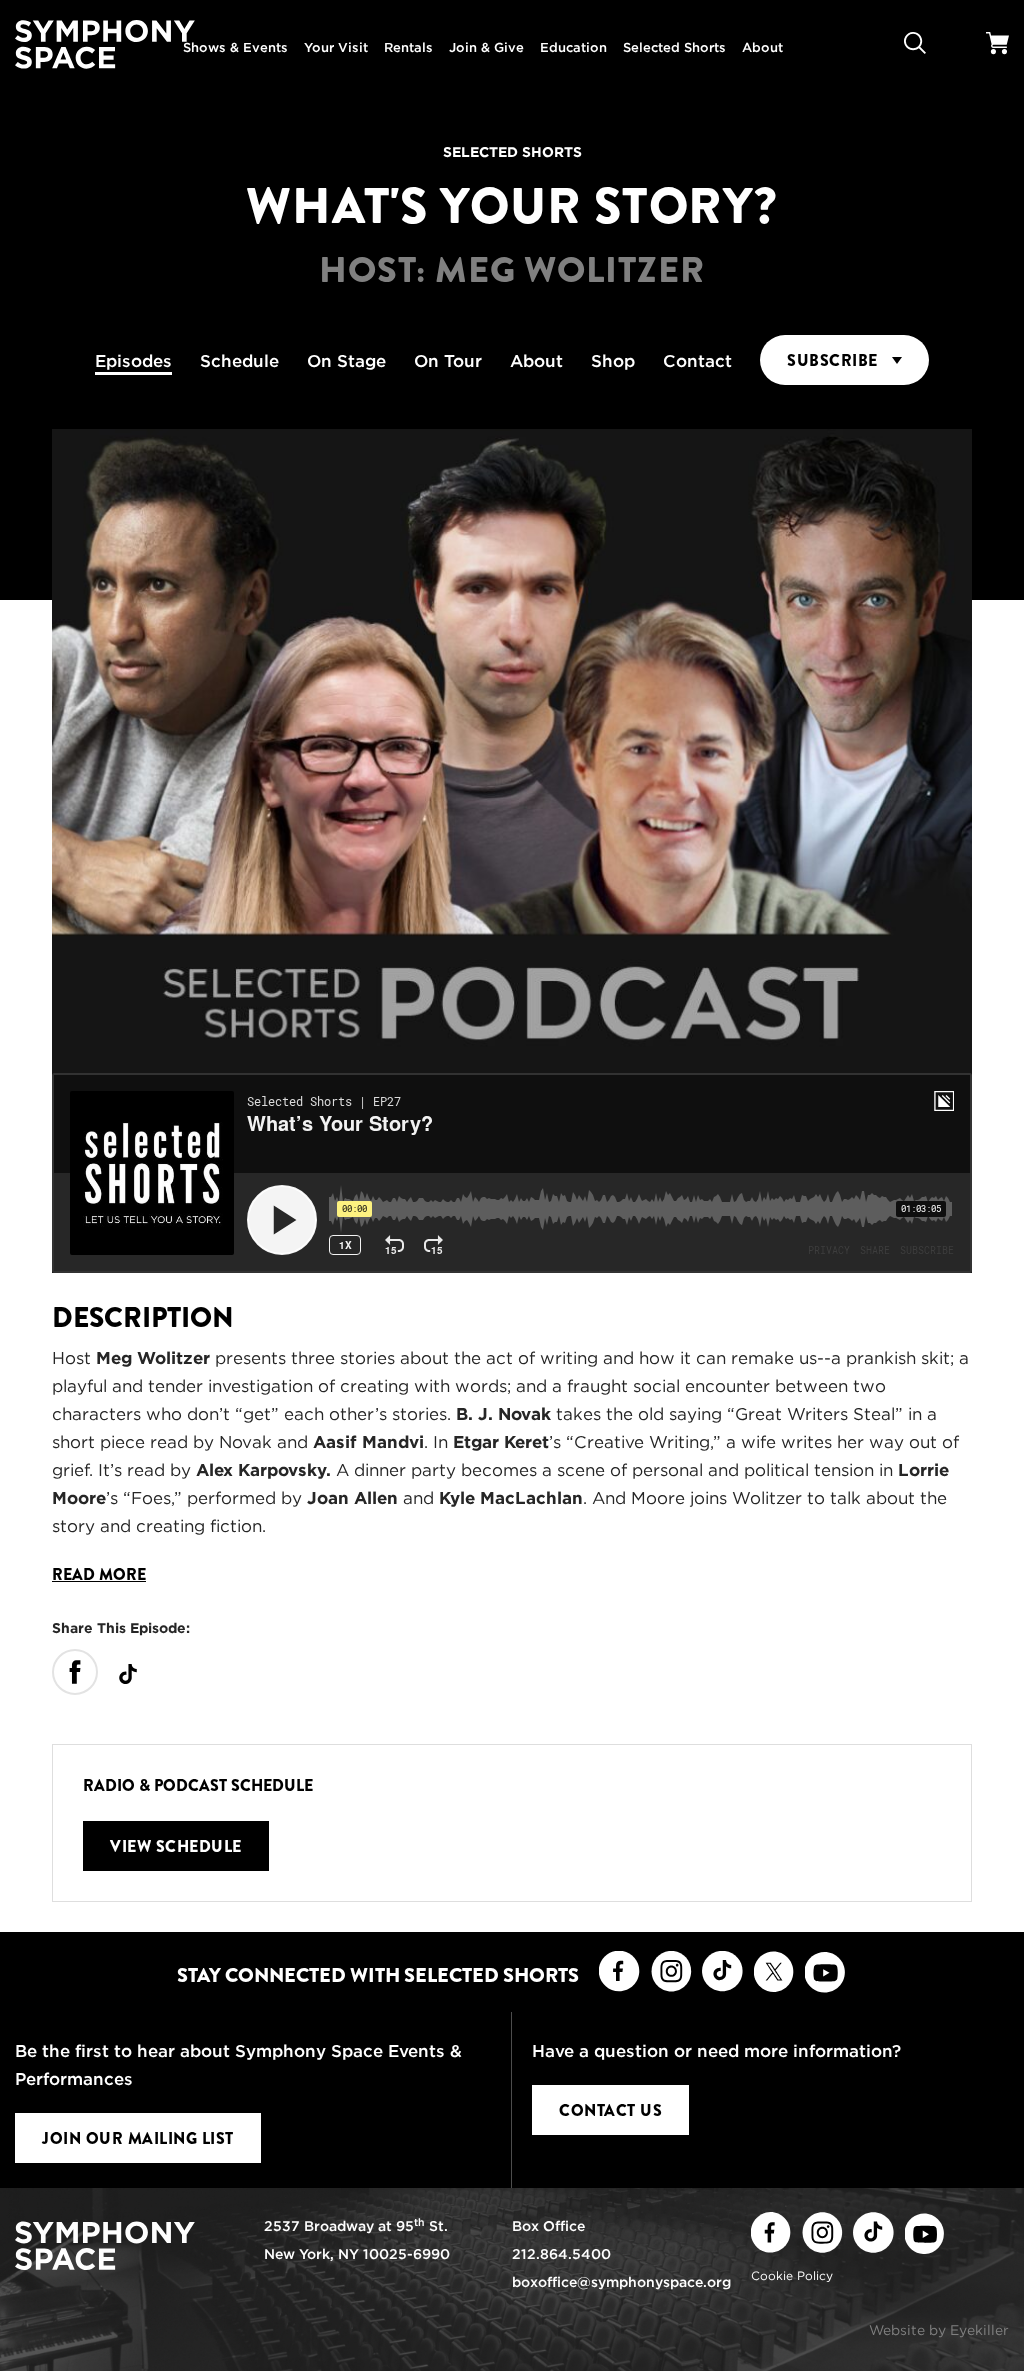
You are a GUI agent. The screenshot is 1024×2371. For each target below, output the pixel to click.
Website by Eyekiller (939, 2330)
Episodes (133, 361)
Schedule (239, 361)
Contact (697, 361)
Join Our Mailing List (138, 2138)
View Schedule (176, 1846)
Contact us (610, 2110)
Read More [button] (99, 1575)
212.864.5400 (561, 2254)
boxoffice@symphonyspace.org (621, 2282)
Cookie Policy (792, 2275)
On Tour (448, 361)
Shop (613, 361)
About (536, 361)
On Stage (346, 361)
